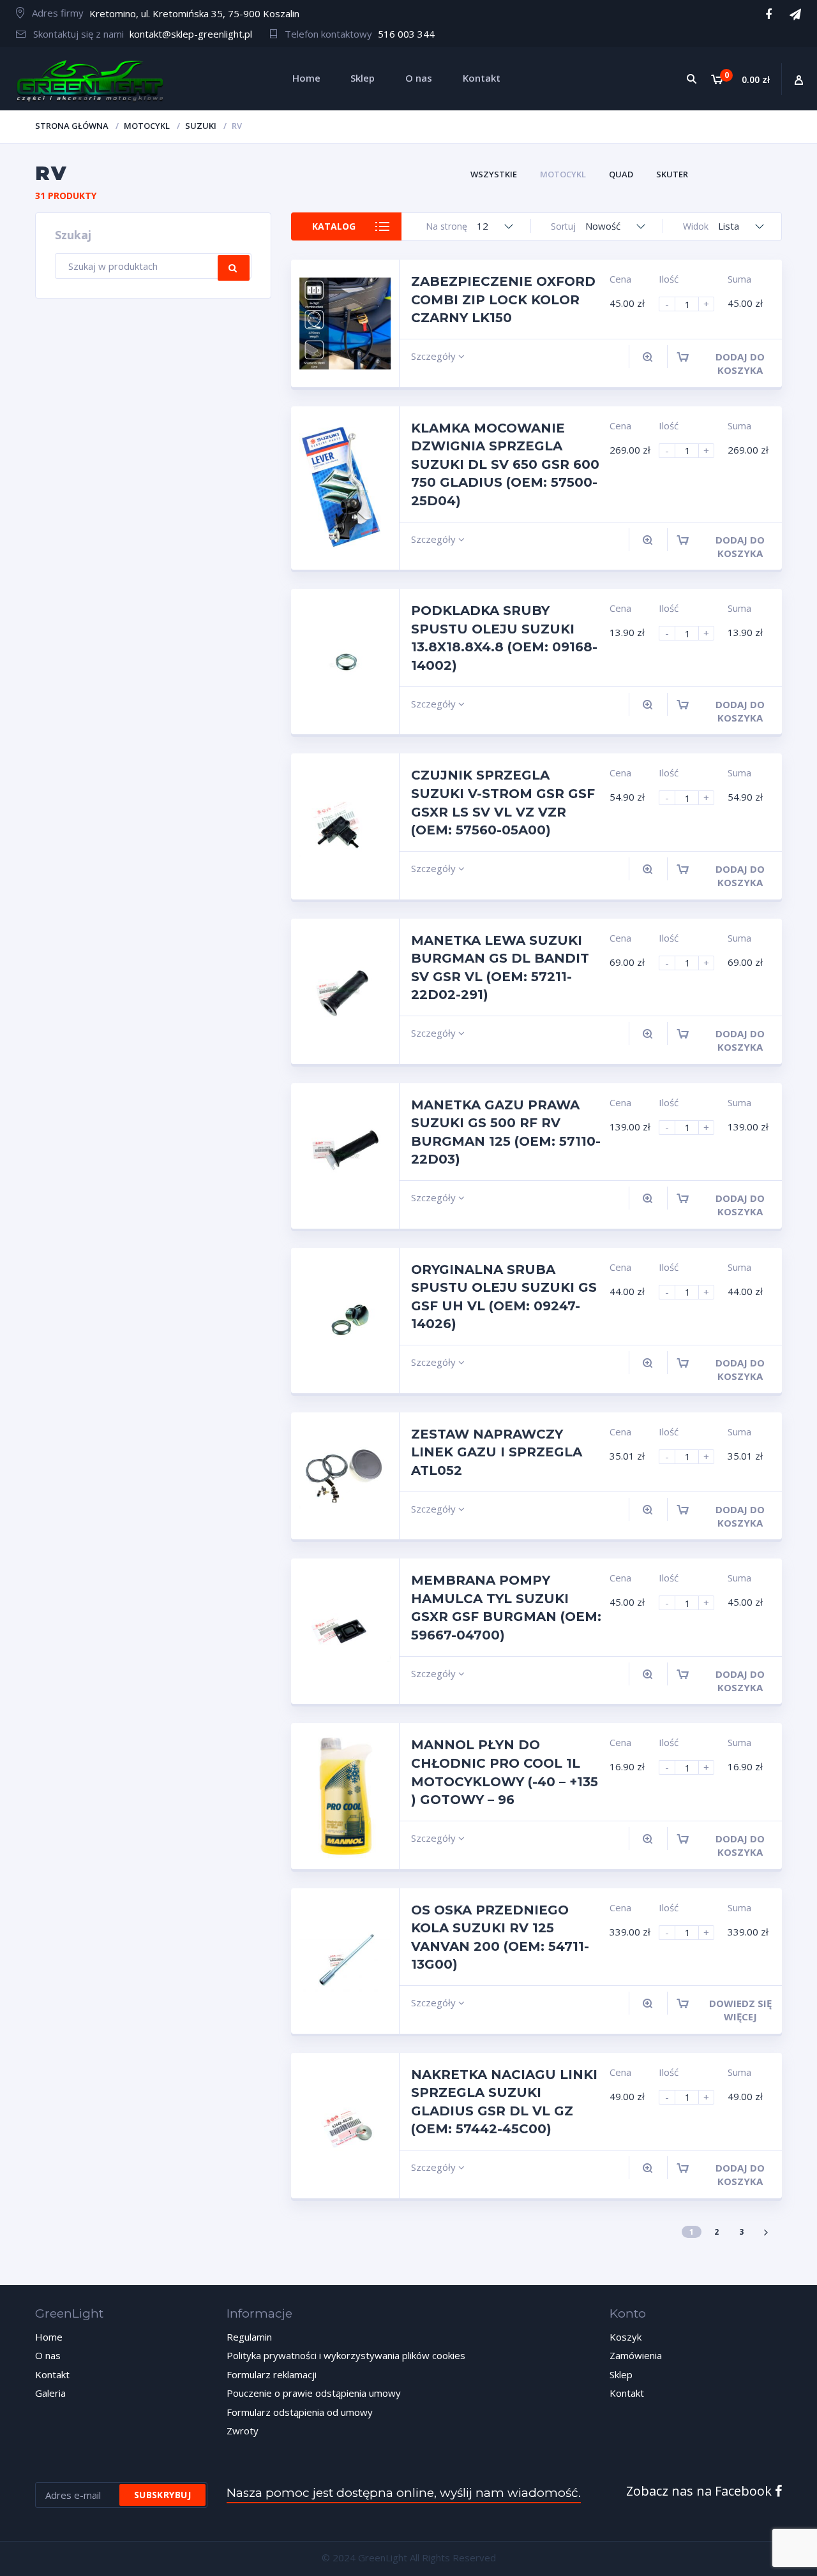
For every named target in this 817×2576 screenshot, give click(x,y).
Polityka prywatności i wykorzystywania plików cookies (346, 2355)
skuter (672, 174)
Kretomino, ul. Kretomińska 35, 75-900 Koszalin (194, 13)
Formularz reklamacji (272, 2374)
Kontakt (52, 2374)
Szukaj (234, 268)
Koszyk (626, 2337)
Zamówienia (636, 2355)
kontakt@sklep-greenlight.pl (191, 34)
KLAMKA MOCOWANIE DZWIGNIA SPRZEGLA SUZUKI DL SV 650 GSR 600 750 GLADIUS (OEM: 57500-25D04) (505, 464)
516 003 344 (406, 34)
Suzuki (201, 126)
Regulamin (249, 2337)
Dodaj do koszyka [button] (740, 363)
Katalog (334, 226)
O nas (48, 2355)
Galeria (50, 2393)
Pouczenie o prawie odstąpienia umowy (314, 2393)
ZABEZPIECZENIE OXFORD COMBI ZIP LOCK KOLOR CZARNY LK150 (503, 300)
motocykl (147, 126)
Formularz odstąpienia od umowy (300, 2412)
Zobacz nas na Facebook (701, 2491)
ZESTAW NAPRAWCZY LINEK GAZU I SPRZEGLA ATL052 (497, 1452)
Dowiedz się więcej (740, 2010)
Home (49, 2337)
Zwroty (243, 2431)
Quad (621, 174)
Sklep (621, 2374)
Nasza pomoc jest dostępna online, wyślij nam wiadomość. (404, 2493)
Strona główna (72, 126)
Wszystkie (494, 174)
